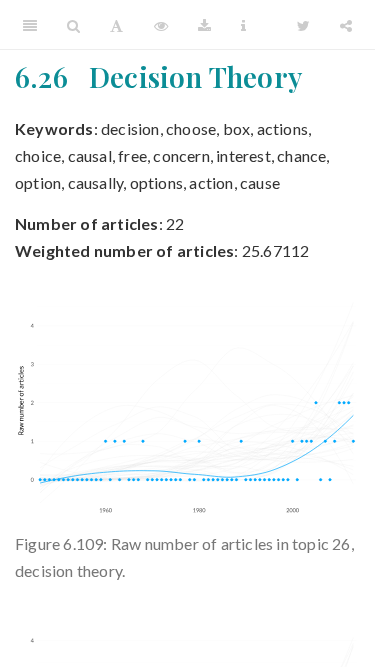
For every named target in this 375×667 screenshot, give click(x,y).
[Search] (73, 25)
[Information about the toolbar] (243, 25)
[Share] (346, 25)
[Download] (204, 25)
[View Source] (161, 25)
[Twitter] (303, 25)
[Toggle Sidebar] (30, 25)
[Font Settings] (116, 25)
